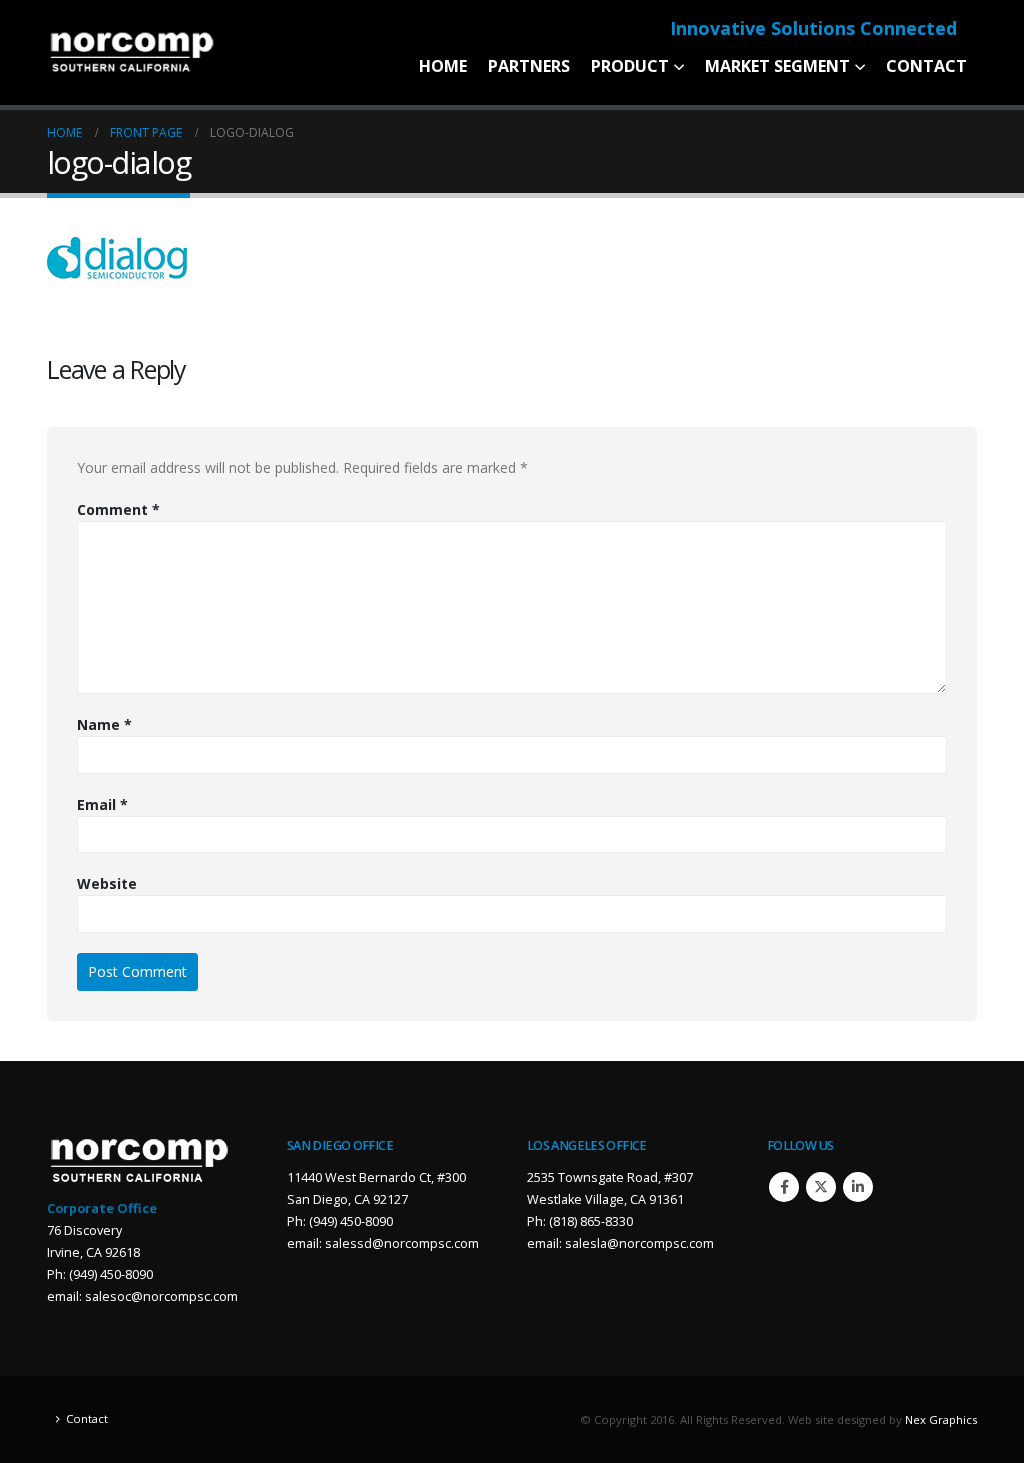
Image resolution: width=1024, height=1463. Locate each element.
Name (104, 724)
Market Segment (777, 66)
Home (443, 66)
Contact (926, 66)
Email (102, 804)
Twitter (821, 1187)
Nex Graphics (941, 1419)
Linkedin (858, 1187)
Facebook (784, 1187)
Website (107, 883)
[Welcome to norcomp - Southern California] (132, 53)
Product (630, 66)
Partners (529, 66)
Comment (118, 509)
